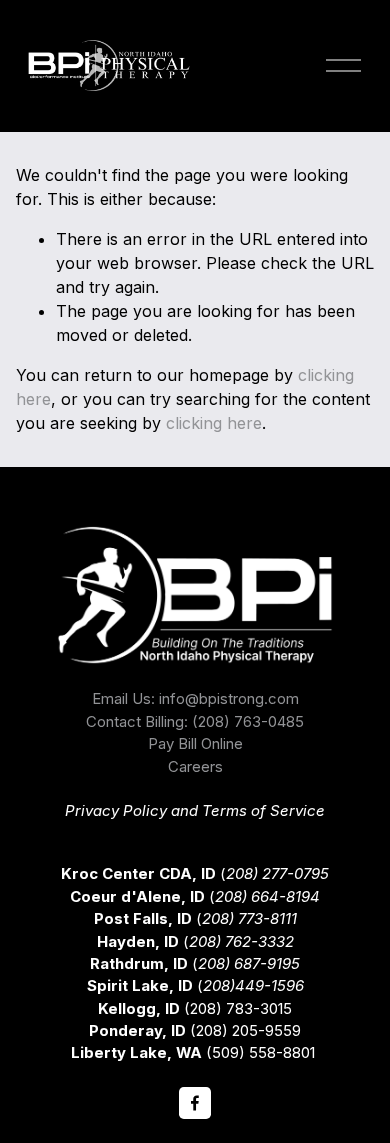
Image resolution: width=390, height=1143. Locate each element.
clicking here (214, 423)
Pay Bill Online (195, 744)
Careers (195, 767)
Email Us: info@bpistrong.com (195, 699)
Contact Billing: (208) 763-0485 (195, 722)
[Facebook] (195, 1103)
